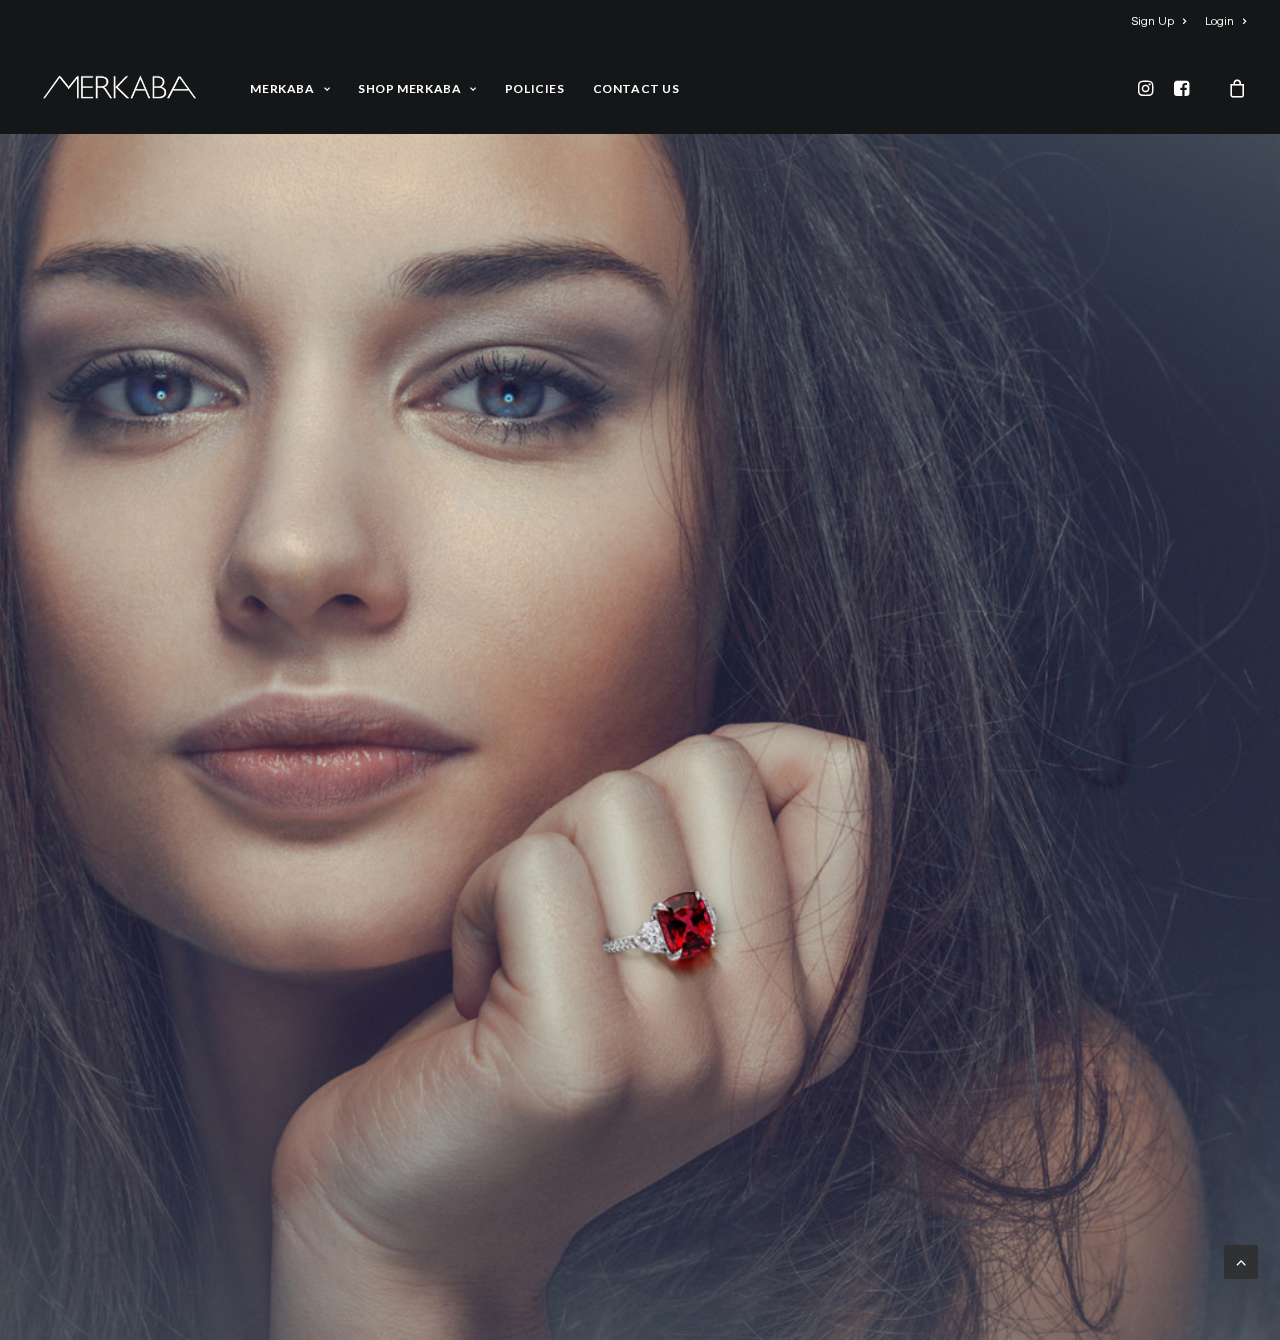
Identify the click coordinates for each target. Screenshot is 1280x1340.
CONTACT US (636, 88)
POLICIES (535, 88)
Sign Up (1152, 21)
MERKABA (282, 88)
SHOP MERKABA (409, 88)
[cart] (1222, 87)
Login (1219, 21)
